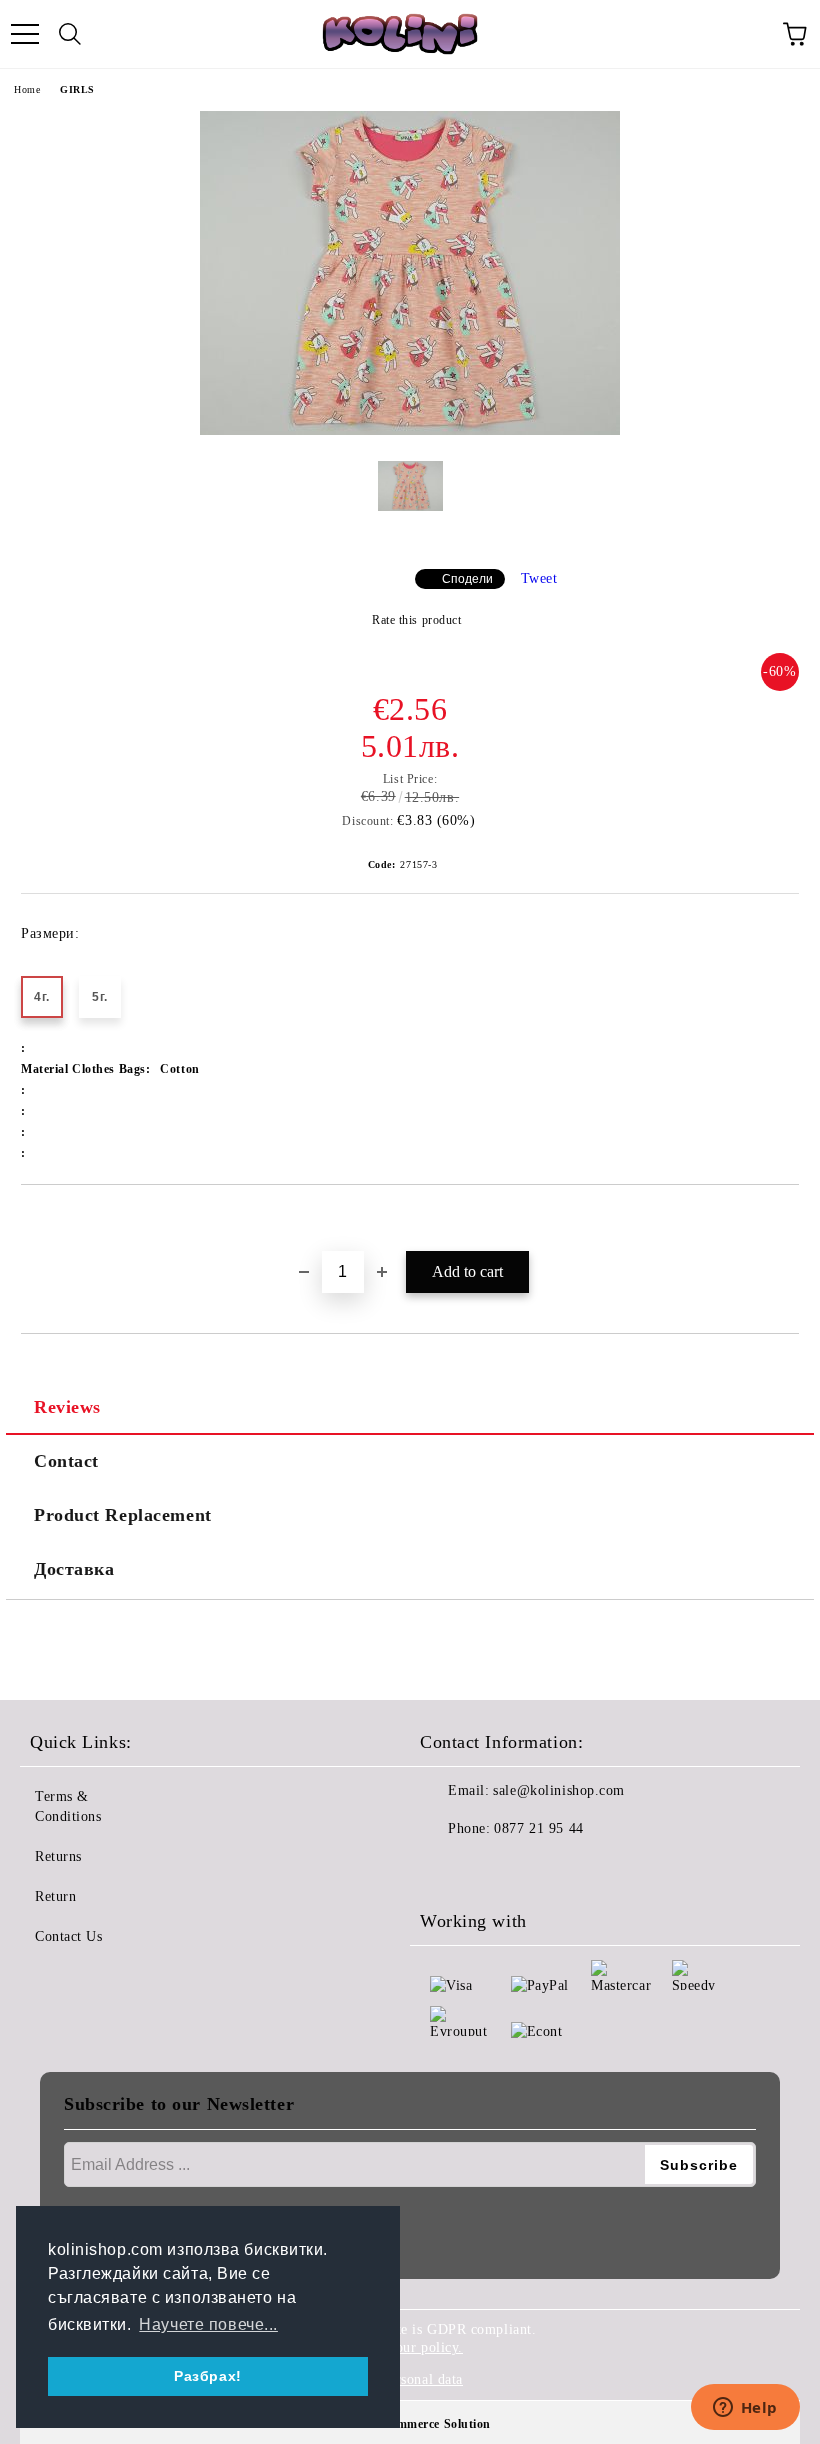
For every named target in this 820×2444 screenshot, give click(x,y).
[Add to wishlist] (784, 1219)
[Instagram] (490, 1869)
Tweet (539, 578)
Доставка (74, 1569)
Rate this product (416, 620)
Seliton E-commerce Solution (410, 2424)
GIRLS (77, 89)
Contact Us (69, 1936)
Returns (58, 1856)
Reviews (67, 1407)
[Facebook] (446, 1869)
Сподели (467, 579)
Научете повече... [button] (208, 2324)
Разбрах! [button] (207, 2376)
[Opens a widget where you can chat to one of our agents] (745, 2409)
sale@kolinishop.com (559, 1790)
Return (55, 1896)
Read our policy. (412, 2347)
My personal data (410, 2379)
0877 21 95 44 (538, 1828)
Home (27, 89)
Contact (66, 1461)
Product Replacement (123, 1515)
